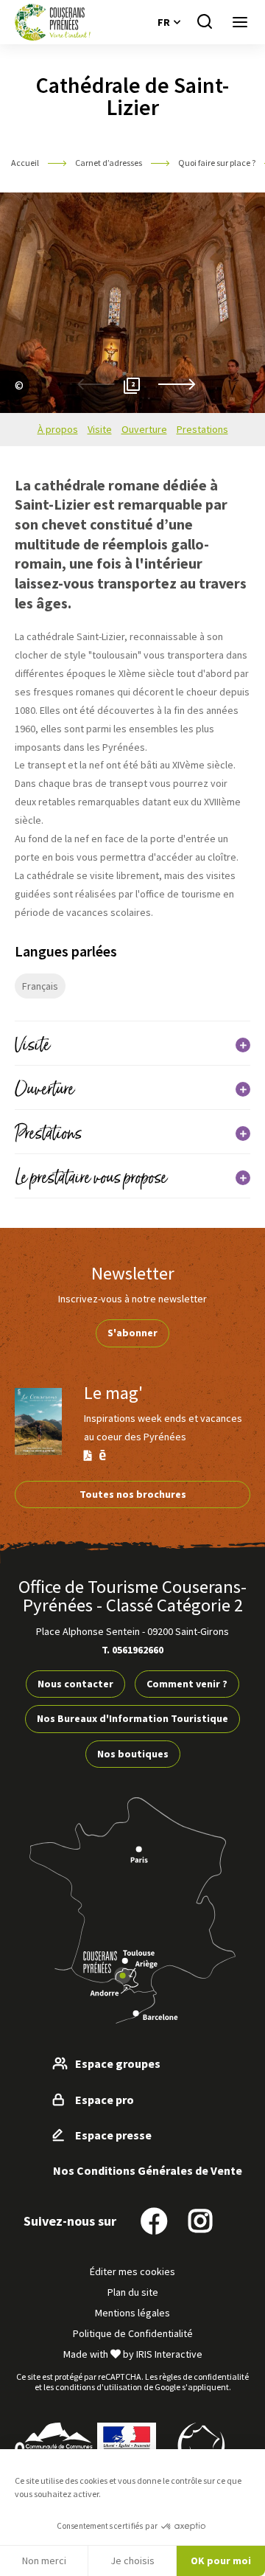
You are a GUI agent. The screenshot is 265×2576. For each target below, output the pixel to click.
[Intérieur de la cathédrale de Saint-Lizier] (15, 403)
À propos (58, 429)
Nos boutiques (133, 1754)
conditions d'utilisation (99, 2387)
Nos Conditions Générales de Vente (148, 2170)
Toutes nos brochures (133, 1494)
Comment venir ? (187, 1684)
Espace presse (113, 2135)
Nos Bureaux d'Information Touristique (132, 1718)
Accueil (25, 163)
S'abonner (132, 1333)
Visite (100, 429)
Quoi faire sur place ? (218, 163)
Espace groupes (118, 2063)
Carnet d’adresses (109, 163)
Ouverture (144, 429)
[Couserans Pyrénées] (53, 22)
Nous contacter (75, 1684)
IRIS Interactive (169, 2354)
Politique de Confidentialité (133, 2333)
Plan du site (133, 2292)
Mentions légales (132, 2313)
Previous (96, 385)
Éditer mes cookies (132, 2271)
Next (177, 385)
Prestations (202, 429)
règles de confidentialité (204, 2377)
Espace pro (105, 2100)
